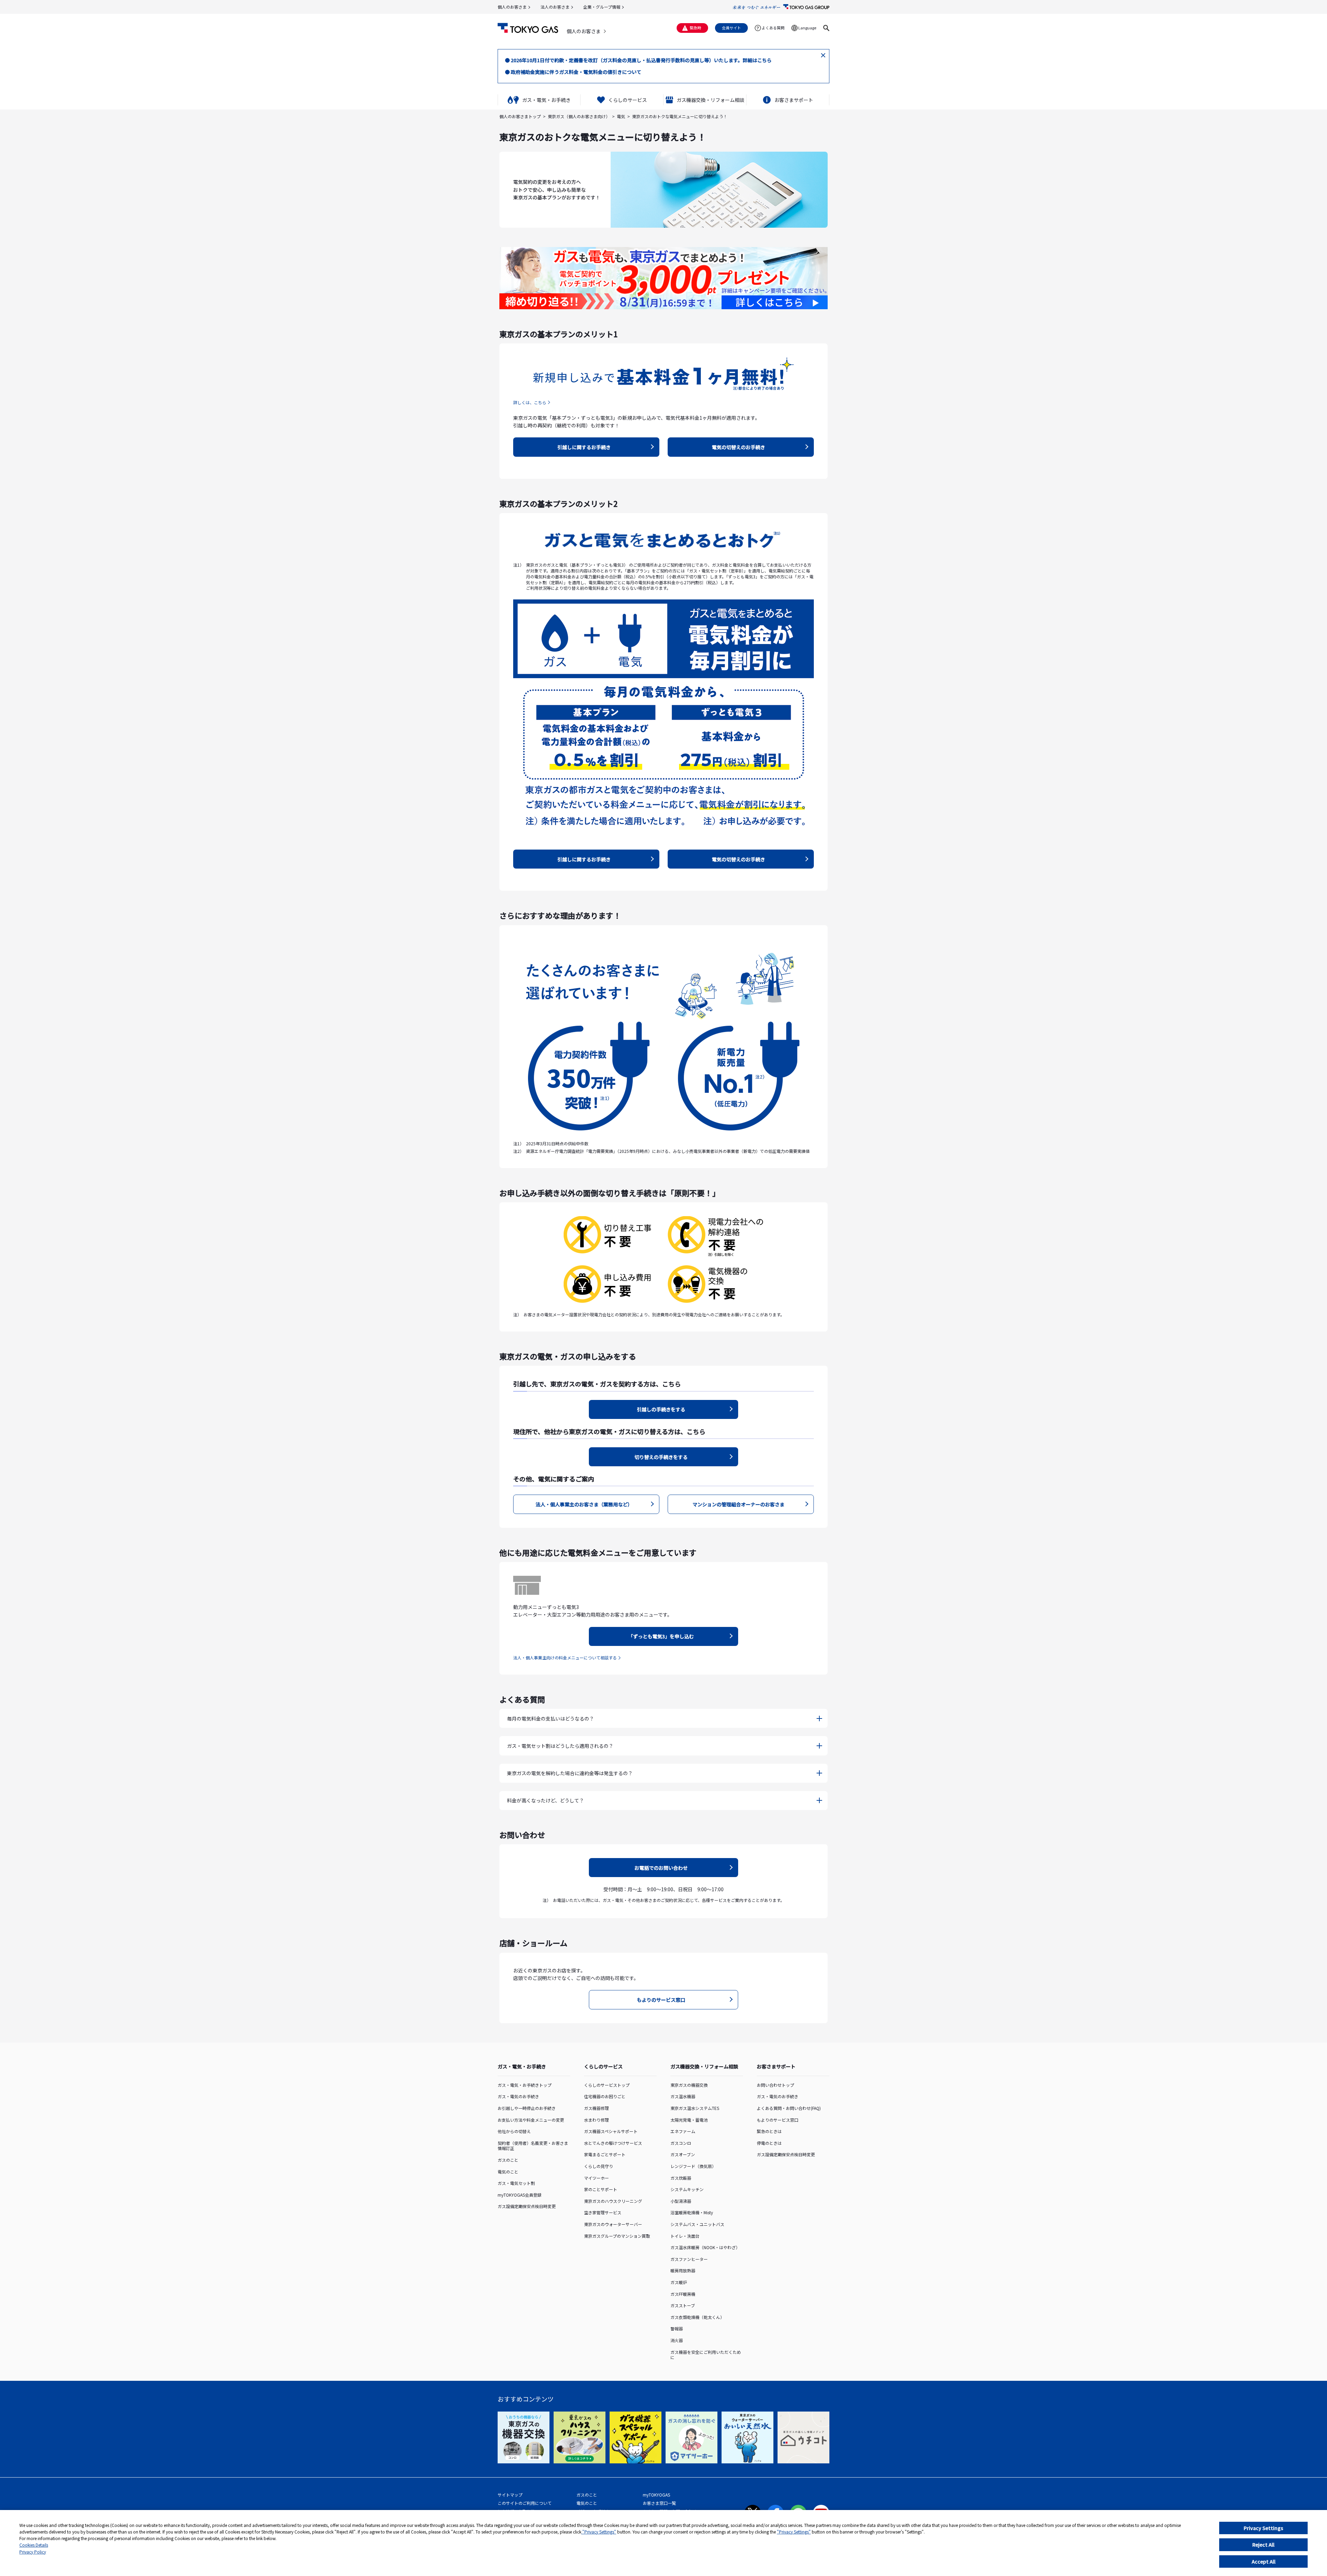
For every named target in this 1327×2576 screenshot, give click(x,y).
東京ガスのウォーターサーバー (613, 2224)
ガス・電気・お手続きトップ (525, 2085)
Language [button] (807, 28)
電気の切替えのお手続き (738, 447)
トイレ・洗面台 (685, 2236)
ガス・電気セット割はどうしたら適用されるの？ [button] (560, 1746)
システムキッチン (687, 2189)
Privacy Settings (1263, 2528)
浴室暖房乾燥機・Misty (692, 2212)
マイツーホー (596, 2178)
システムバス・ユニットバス (697, 2224)
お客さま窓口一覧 (659, 2503)
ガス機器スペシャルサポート (611, 2131)
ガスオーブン (683, 2154)
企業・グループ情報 (602, 7)
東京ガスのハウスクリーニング (613, 2201)
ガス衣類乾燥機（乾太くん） (697, 2317)
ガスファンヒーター (689, 2259)
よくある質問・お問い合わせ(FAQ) (789, 2108)
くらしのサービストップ (607, 2085)
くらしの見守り (599, 2166)
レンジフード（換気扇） (693, 2166)
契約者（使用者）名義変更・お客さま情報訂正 (533, 2146)
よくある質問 (773, 28)
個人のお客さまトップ (520, 116)
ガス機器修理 (596, 2108)
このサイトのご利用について (525, 2503)
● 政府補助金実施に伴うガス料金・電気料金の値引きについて (573, 72)
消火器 (677, 2340)
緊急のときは (769, 2131)
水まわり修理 (596, 2120)
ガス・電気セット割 (516, 2183)
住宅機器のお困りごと (605, 2096)
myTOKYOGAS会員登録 (520, 2195)
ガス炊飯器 (681, 2178)
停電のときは (769, 2143)
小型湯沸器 (681, 2201)
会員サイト (731, 28)
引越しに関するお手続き (584, 447)
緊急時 (695, 28)
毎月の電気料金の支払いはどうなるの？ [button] (550, 1718)
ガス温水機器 (683, 2096)
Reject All (1263, 2545)
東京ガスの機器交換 (689, 2085)
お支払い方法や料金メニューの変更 (531, 2120)
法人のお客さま (555, 7)
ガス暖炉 (679, 2282)
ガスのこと (508, 2160)
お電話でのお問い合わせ (661, 1868)
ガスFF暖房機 (683, 2294)
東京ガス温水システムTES (695, 2108)
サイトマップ (510, 2495)
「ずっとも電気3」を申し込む (661, 1636)
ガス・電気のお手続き (518, 2096)
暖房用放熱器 (683, 2270)
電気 (621, 116)
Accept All (1264, 2561)
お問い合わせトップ (775, 2085)
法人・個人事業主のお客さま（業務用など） (584, 1504)
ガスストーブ (683, 2305)
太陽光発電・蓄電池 (689, 2120)
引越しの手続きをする (661, 1409)
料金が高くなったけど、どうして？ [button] (545, 1800)
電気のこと (508, 2172)
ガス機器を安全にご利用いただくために (706, 2355)
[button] (826, 28)
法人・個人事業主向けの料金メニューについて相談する (565, 1658)
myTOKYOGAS (656, 2495)
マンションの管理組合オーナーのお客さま (738, 1504)
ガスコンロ (681, 2143)
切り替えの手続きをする (661, 1457)
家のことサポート (601, 2189)
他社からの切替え (514, 2131)
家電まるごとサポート (605, 2154)
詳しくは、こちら (530, 402)
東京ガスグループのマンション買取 (617, 2236)
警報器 (677, 2328)
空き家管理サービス (603, 2212)
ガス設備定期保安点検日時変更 (527, 2206)
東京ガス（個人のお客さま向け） (579, 116)
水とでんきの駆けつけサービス (613, 2143)
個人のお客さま (512, 7)
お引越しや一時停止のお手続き (527, 2108)
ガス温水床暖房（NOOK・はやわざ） (705, 2247)
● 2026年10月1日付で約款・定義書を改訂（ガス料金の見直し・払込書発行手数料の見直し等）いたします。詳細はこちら (638, 60)
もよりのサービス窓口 (661, 2000)
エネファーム (683, 2131)
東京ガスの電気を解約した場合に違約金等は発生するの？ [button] (570, 1773)
